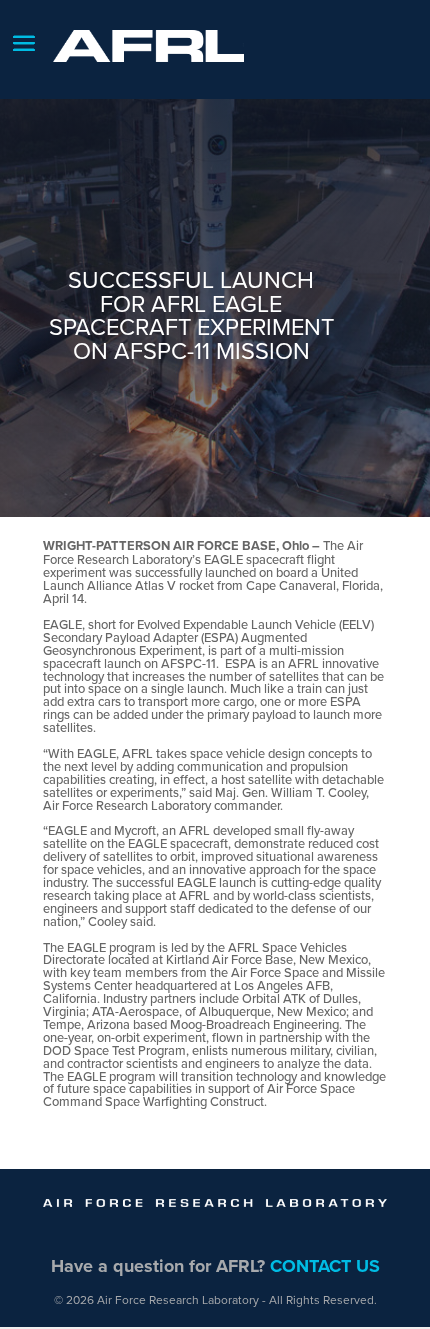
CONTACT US (325, 1266)
